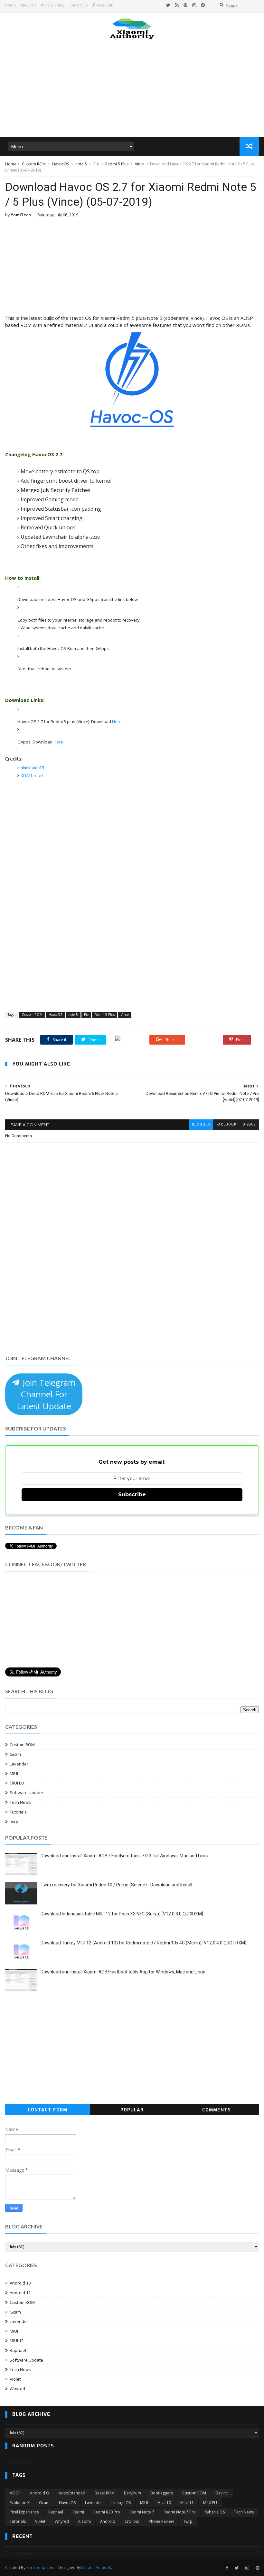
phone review (161, 2521)
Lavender (19, 1764)
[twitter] (168, 5)
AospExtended (72, 2493)
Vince (140, 164)
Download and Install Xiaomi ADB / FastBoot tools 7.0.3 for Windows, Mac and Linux (125, 1856)
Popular (132, 2110)
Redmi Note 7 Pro (180, 2512)
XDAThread (32, 775)
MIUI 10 (164, 2503)
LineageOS (121, 2503)
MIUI (14, 1774)
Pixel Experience (24, 2512)
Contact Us (79, 5)
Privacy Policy (53, 5)
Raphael (18, 2350)
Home (10, 5)
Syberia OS (215, 2512)
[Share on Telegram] (128, 1040)
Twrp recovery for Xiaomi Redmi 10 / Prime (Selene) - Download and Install (116, 1885)
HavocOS (61, 164)
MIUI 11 (187, 2503)
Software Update (26, 1793)
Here (117, 722)
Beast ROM (105, 2493)
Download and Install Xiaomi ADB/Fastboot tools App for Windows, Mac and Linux (123, 1972)
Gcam (15, 1754)
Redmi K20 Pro (107, 2512)
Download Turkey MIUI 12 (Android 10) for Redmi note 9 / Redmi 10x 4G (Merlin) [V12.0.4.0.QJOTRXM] (143, 1943)
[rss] (177, 5)
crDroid (132, 2521)
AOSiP (15, 2493)
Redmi (78, 2512)
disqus (249, 1124)
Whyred (17, 2389)
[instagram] (194, 5)
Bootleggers (162, 2493)
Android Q (40, 2493)
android (108, 2521)
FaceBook (105, 5)
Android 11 (20, 2293)
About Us (28, 5)
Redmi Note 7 (142, 2512)
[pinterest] (185, 5)
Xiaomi (85, 2521)
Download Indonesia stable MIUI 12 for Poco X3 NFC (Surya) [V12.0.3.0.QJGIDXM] (122, 1914)
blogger (201, 1124)
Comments (217, 2110)
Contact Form (47, 2110)
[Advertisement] (132, 87)
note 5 (81, 164)
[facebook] (227, 2568)
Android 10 (20, 2283)
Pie (96, 164)
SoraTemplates (40, 2567)
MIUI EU (17, 1783)
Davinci (222, 2493)
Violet (15, 2379)
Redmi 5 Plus (117, 164)
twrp (14, 1822)
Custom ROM (34, 164)
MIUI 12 (17, 2341)
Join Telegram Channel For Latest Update (46, 1394)
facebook (226, 1124)
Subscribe (132, 1494)
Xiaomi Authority (97, 2567)
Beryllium (132, 2493)
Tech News (20, 1802)
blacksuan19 (32, 768)
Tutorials (18, 1812)
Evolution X (20, 2503)
